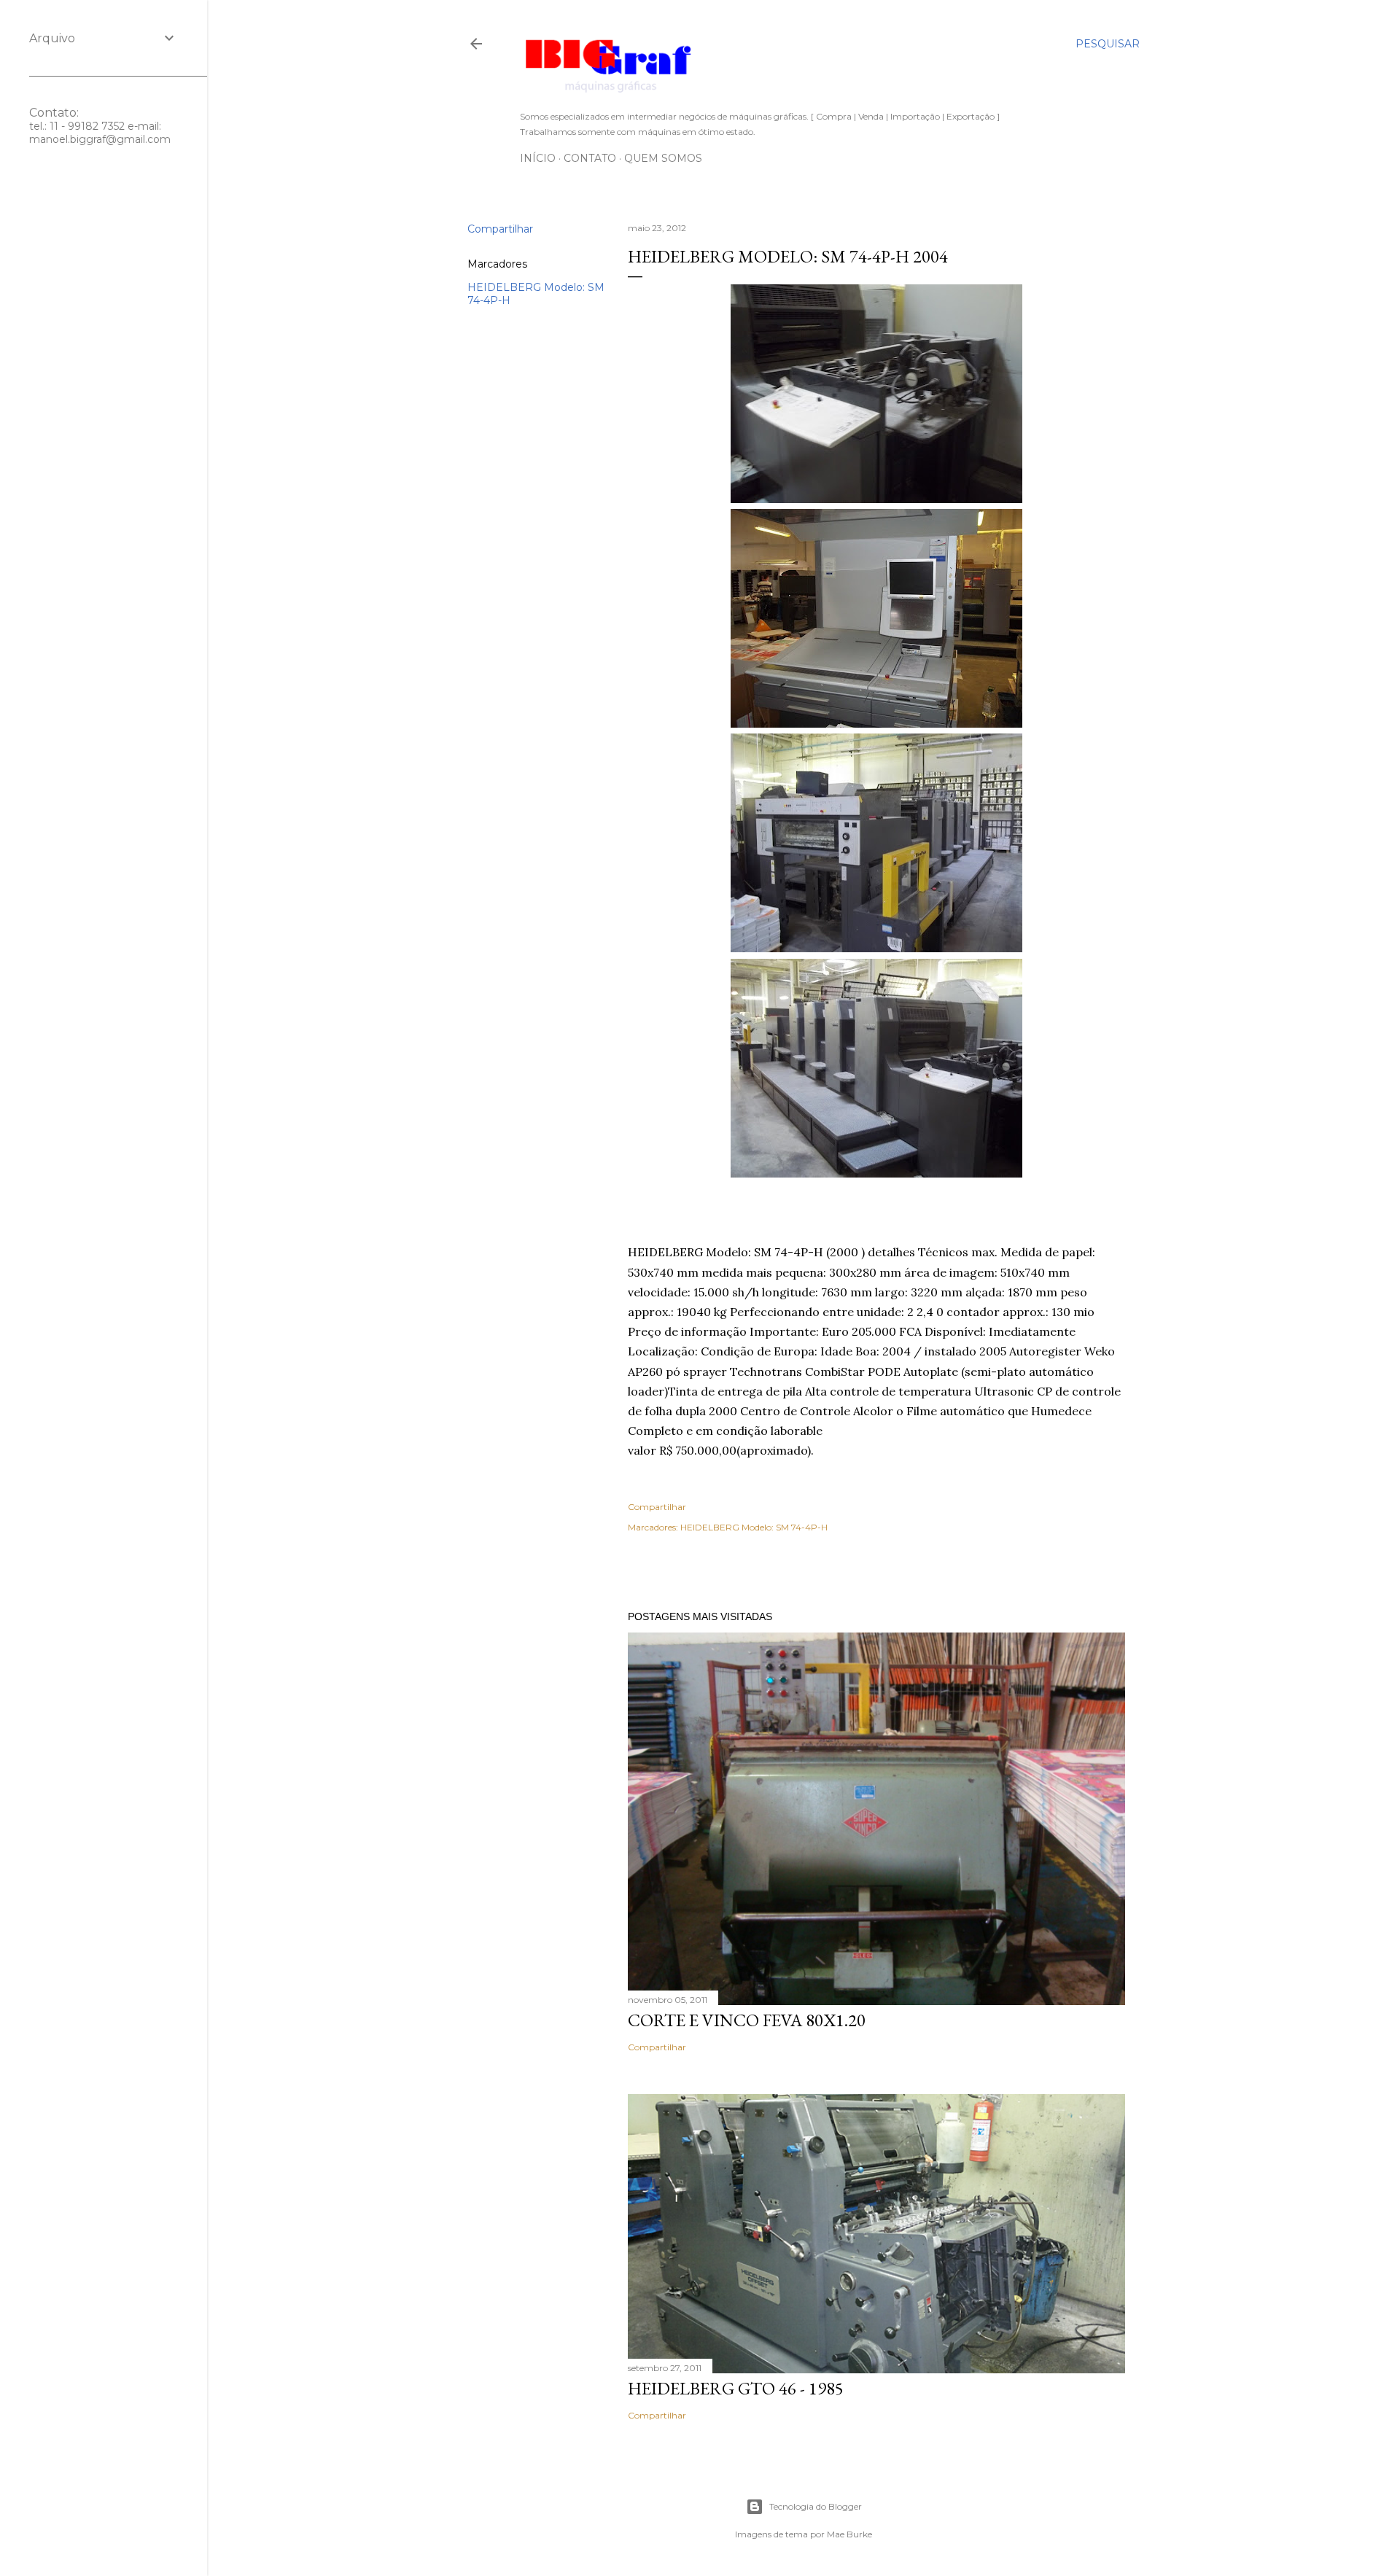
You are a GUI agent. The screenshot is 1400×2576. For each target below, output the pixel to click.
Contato (590, 158)
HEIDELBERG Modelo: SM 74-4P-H (754, 1527)
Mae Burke (849, 2534)
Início (538, 158)
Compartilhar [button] (500, 229)
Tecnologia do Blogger (816, 2506)
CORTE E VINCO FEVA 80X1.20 (747, 2020)
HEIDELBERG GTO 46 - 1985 (736, 2388)
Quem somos (663, 158)
